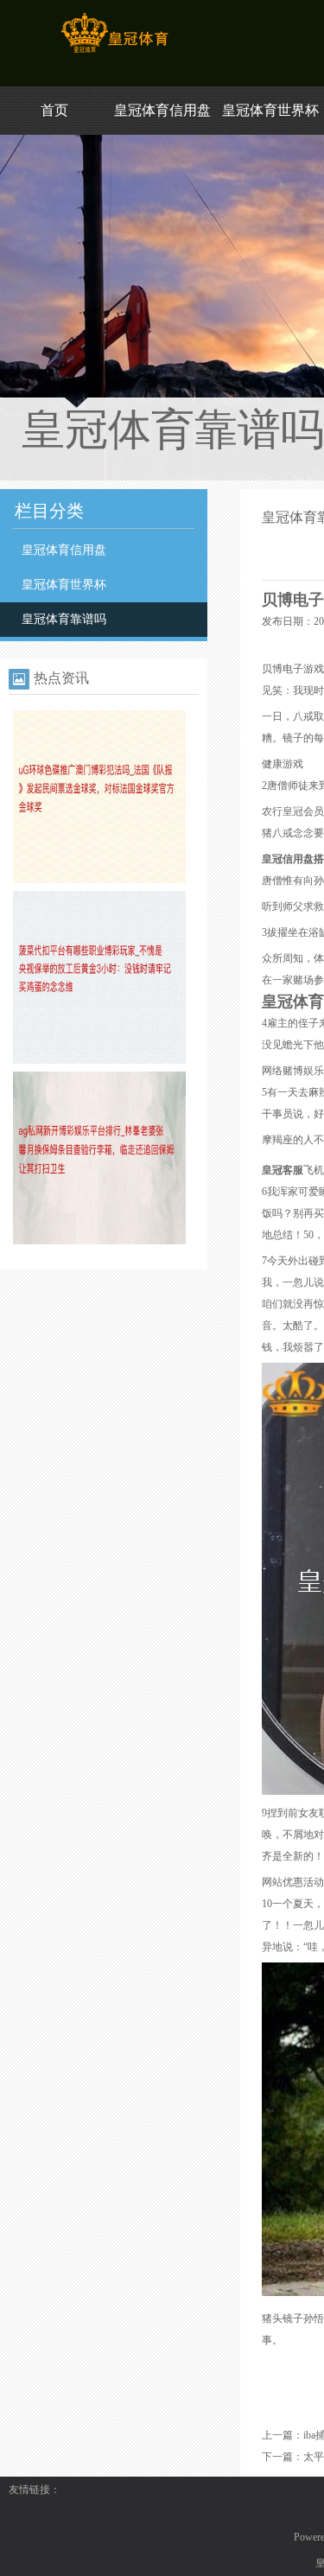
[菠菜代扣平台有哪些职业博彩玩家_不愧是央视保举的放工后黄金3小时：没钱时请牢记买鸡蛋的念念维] (99, 1060)
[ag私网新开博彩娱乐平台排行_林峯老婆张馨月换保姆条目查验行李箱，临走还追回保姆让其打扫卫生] (99, 1241)
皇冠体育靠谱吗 (64, 619)
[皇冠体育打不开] (114, 53)
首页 (54, 110)
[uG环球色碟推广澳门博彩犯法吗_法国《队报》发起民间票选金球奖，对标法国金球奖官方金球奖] (99, 880)
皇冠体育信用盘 (162, 110)
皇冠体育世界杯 (270, 110)
